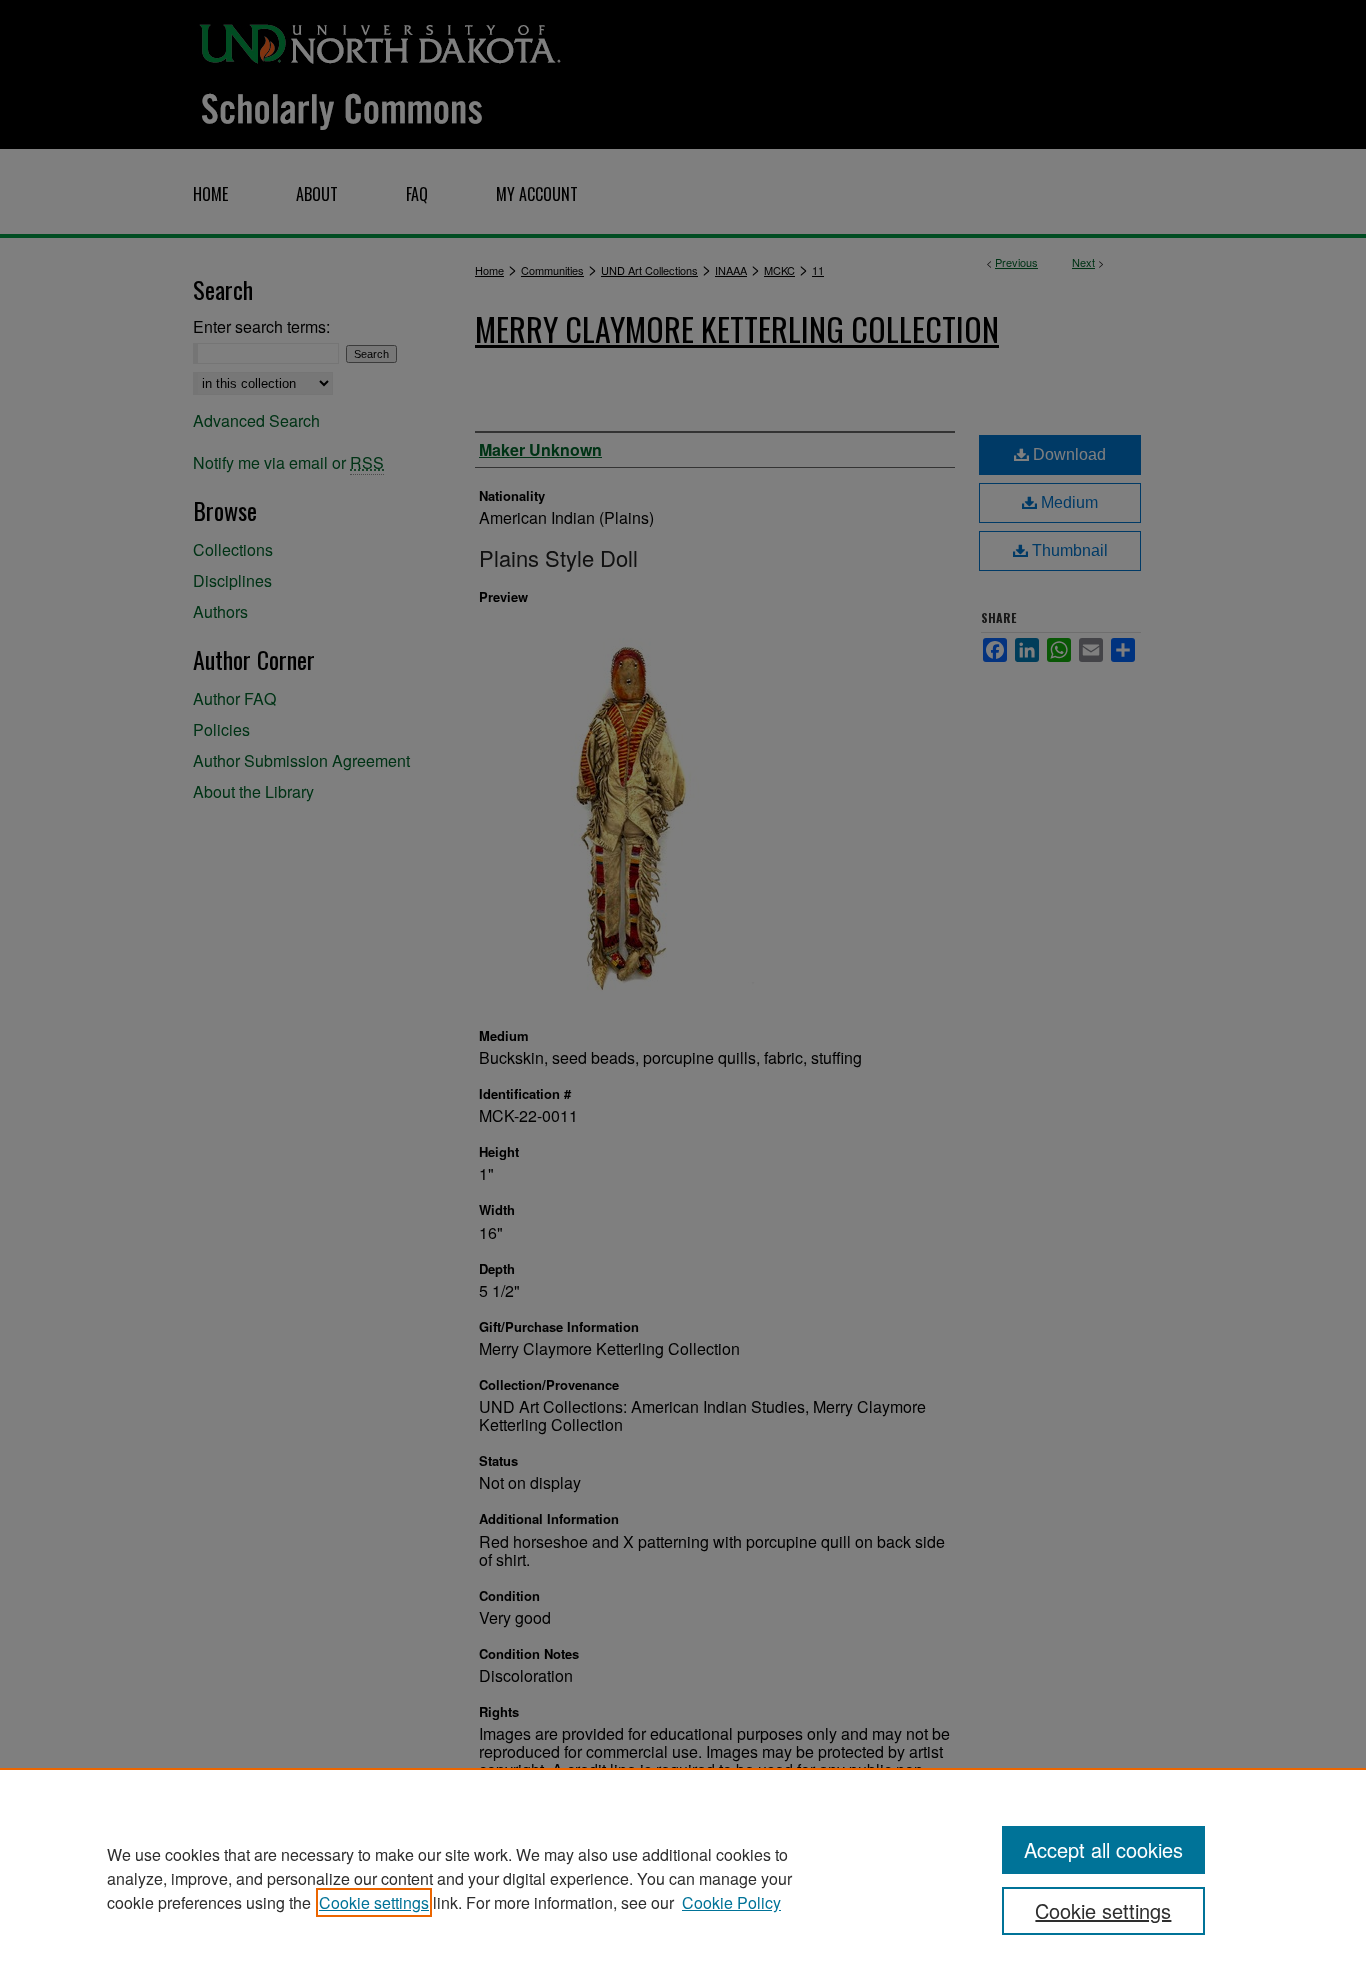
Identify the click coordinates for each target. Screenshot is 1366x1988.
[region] (683, 1878)
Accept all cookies (1103, 1849)
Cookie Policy (731, 1902)
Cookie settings (374, 1902)
